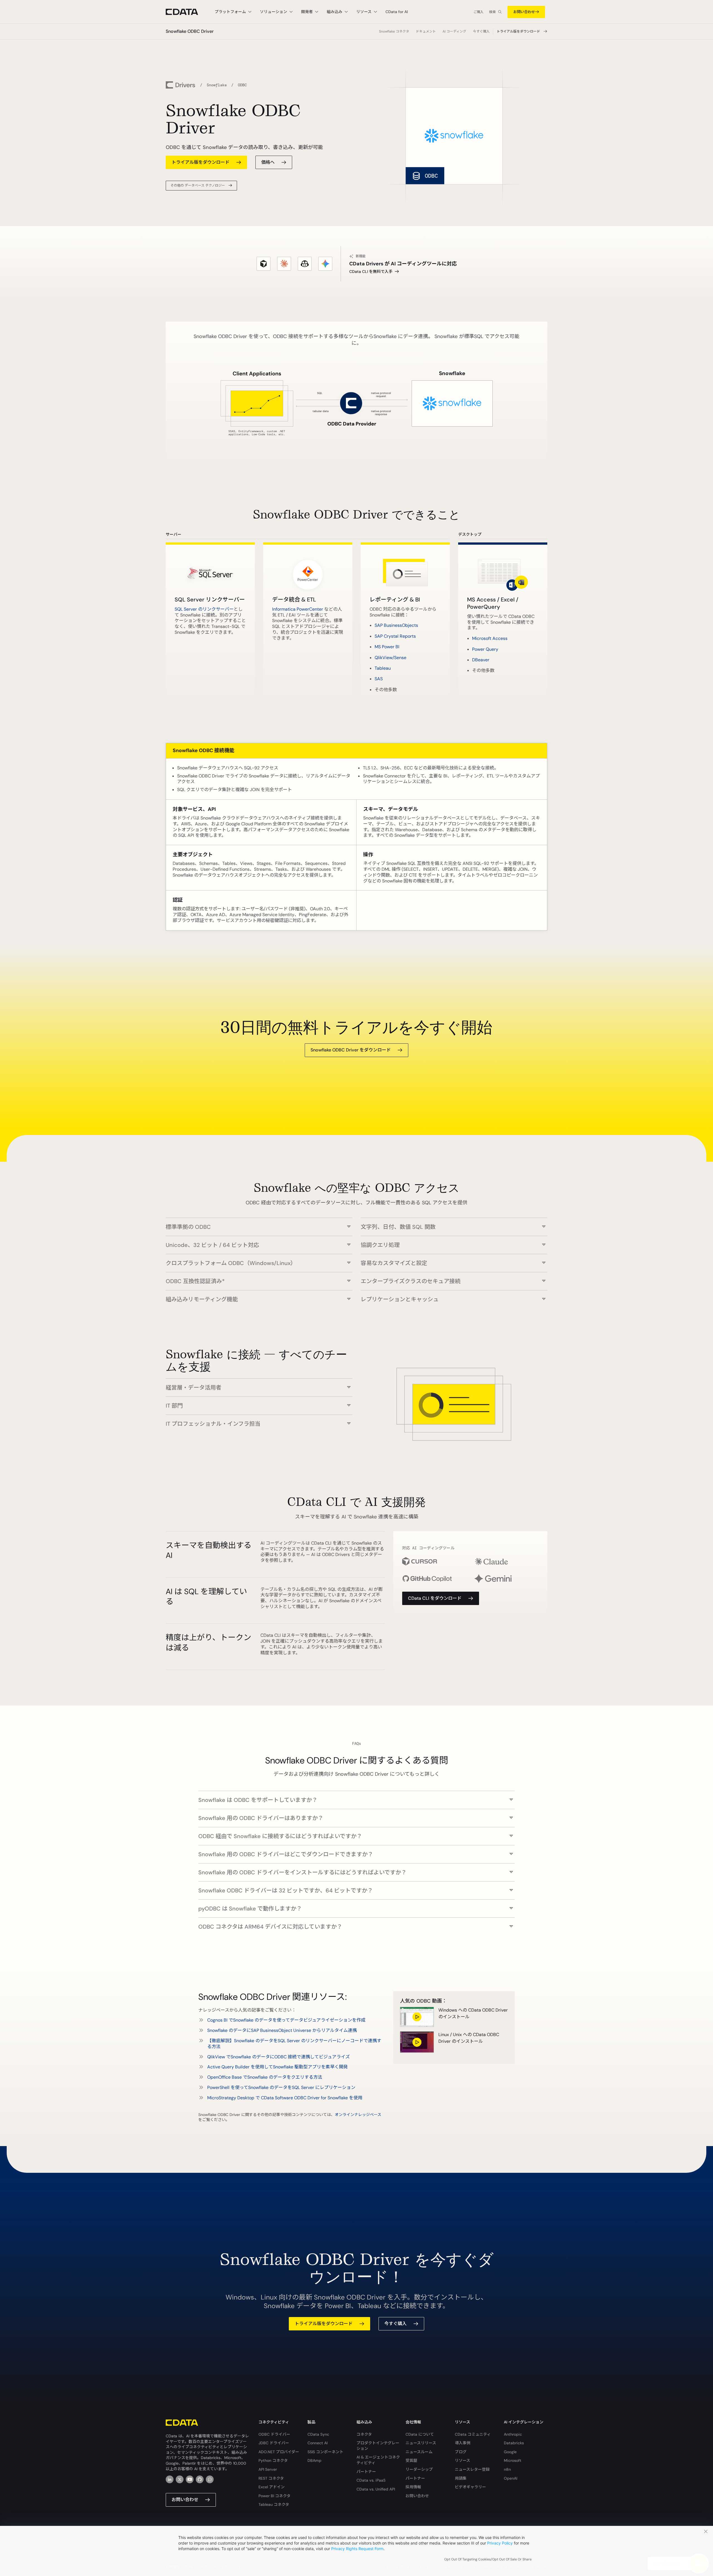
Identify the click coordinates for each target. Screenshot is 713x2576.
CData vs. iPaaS (371, 2480)
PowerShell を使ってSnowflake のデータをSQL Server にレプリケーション (281, 2087)
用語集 (461, 2478)
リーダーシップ (419, 2469)
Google (510, 2452)
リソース (462, 2460)
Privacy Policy (500, 2543)
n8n (507, 2469)
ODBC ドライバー (274, 2434)
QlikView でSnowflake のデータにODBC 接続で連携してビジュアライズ (279, 2057)
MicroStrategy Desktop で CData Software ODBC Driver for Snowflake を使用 (285, 2098)
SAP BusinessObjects (396, 625)
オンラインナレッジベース (358, 2115)
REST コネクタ (271, 2478)
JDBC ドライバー (274, 2443)
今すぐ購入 (481, 31)
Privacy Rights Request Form (357, 2549)
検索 (492, 12)
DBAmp (314, 2460)
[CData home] (186, 12)
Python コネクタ (273, 2460)
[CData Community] (210, 2479)
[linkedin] (170, 2479)
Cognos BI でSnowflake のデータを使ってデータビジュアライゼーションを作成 (286, 2020)
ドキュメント (426, 31)
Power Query (485, 649)
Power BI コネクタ (274, 2496)
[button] (259, 1224)
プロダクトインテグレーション (378, 2446)
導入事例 (463, 2443)
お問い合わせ (524, 12)
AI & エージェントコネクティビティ (378, 2460)
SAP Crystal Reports (395, 636)
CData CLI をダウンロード (435, 1598)
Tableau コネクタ (274, 2504)
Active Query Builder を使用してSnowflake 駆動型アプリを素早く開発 (278, 2067)
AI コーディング (454, 31)
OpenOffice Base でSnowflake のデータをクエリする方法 (265, 2077)
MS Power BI (387, 647)
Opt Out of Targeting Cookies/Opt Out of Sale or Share (488, 2559)
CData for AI (397, 12)
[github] (200, 2479)
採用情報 (413, 2487)
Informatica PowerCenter (298, 609)
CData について (420, 2434)
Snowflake (217, 85)
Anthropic (513, 2434)
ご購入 (478, 12)
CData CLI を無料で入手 (371, 271)
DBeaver (481, 660)
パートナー (366, 2472)
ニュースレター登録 (472, 2469)
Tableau (383, 668)
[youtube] (190, 2479)
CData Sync (318, 2434)
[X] (180, 2479)
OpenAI (511, 2478)
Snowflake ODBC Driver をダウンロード (351, 1050)
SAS (379, 679)
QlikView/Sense (390, 658)
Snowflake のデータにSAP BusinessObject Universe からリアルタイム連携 (282, 2030)
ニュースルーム (419, 2452)
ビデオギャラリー (470, 2487)
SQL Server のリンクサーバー (204, 609)
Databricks (514, 2443)
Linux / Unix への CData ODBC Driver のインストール (469, 2038)
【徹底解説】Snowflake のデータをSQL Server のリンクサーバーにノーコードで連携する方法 (294, 2044)
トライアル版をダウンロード (518, 31)
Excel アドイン (272, 2487)
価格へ (268, 162)
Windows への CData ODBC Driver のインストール (473, 2013)
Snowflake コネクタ (394, 31)
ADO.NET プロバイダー (279, 2452)
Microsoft (513, 2460)
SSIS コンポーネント (325, 2452)
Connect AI (318, 2443)
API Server (268, 2469)
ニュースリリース (421, 2443)
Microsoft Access (490, 638)
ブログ (461, 2452)
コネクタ (364, 2434)
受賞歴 (411, 2460)
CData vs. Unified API (376, 2489)
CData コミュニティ (473, 2434)
